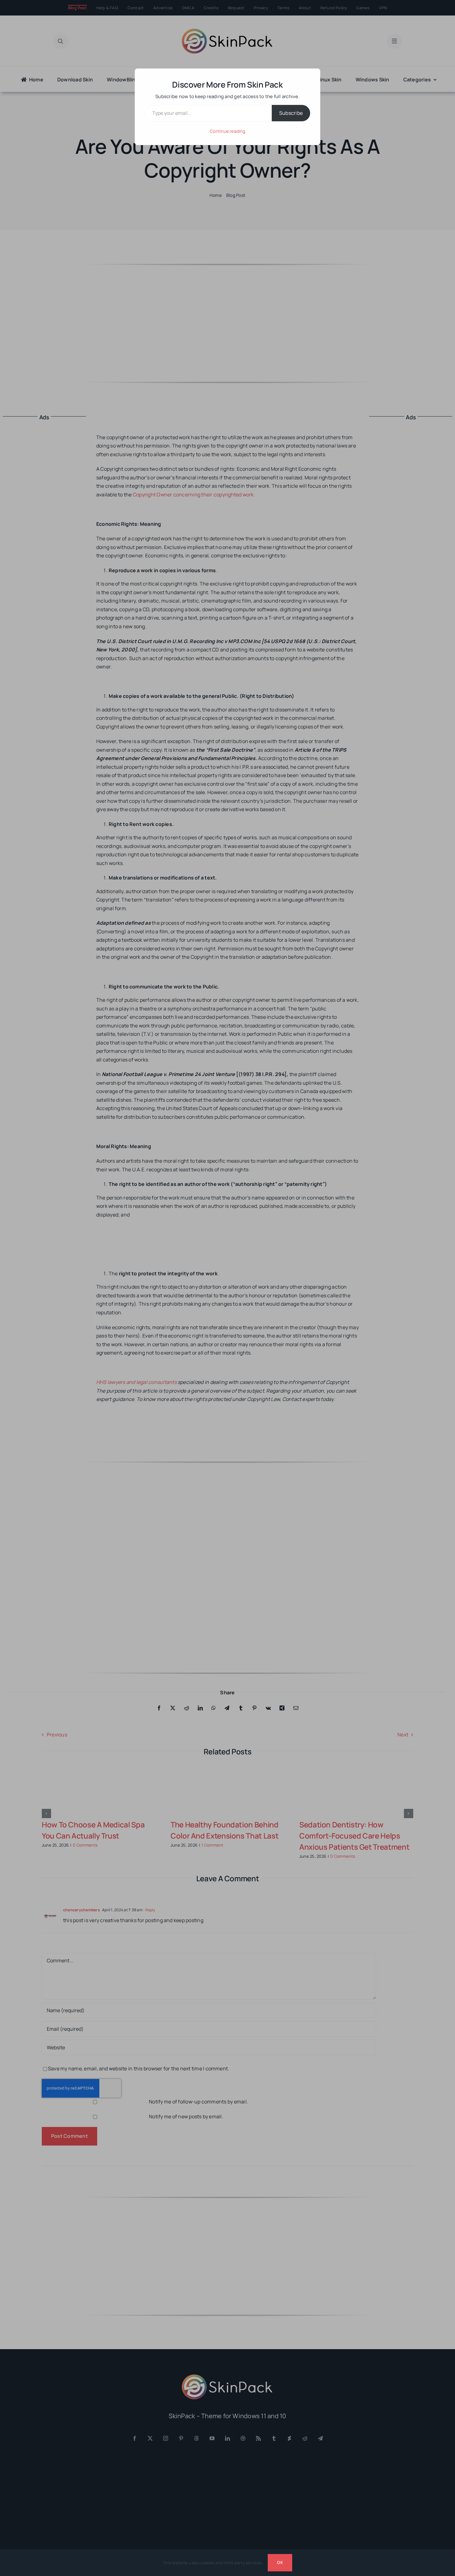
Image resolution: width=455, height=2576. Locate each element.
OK (280, 2562)
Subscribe (291, 113)
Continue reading (227, 131)
